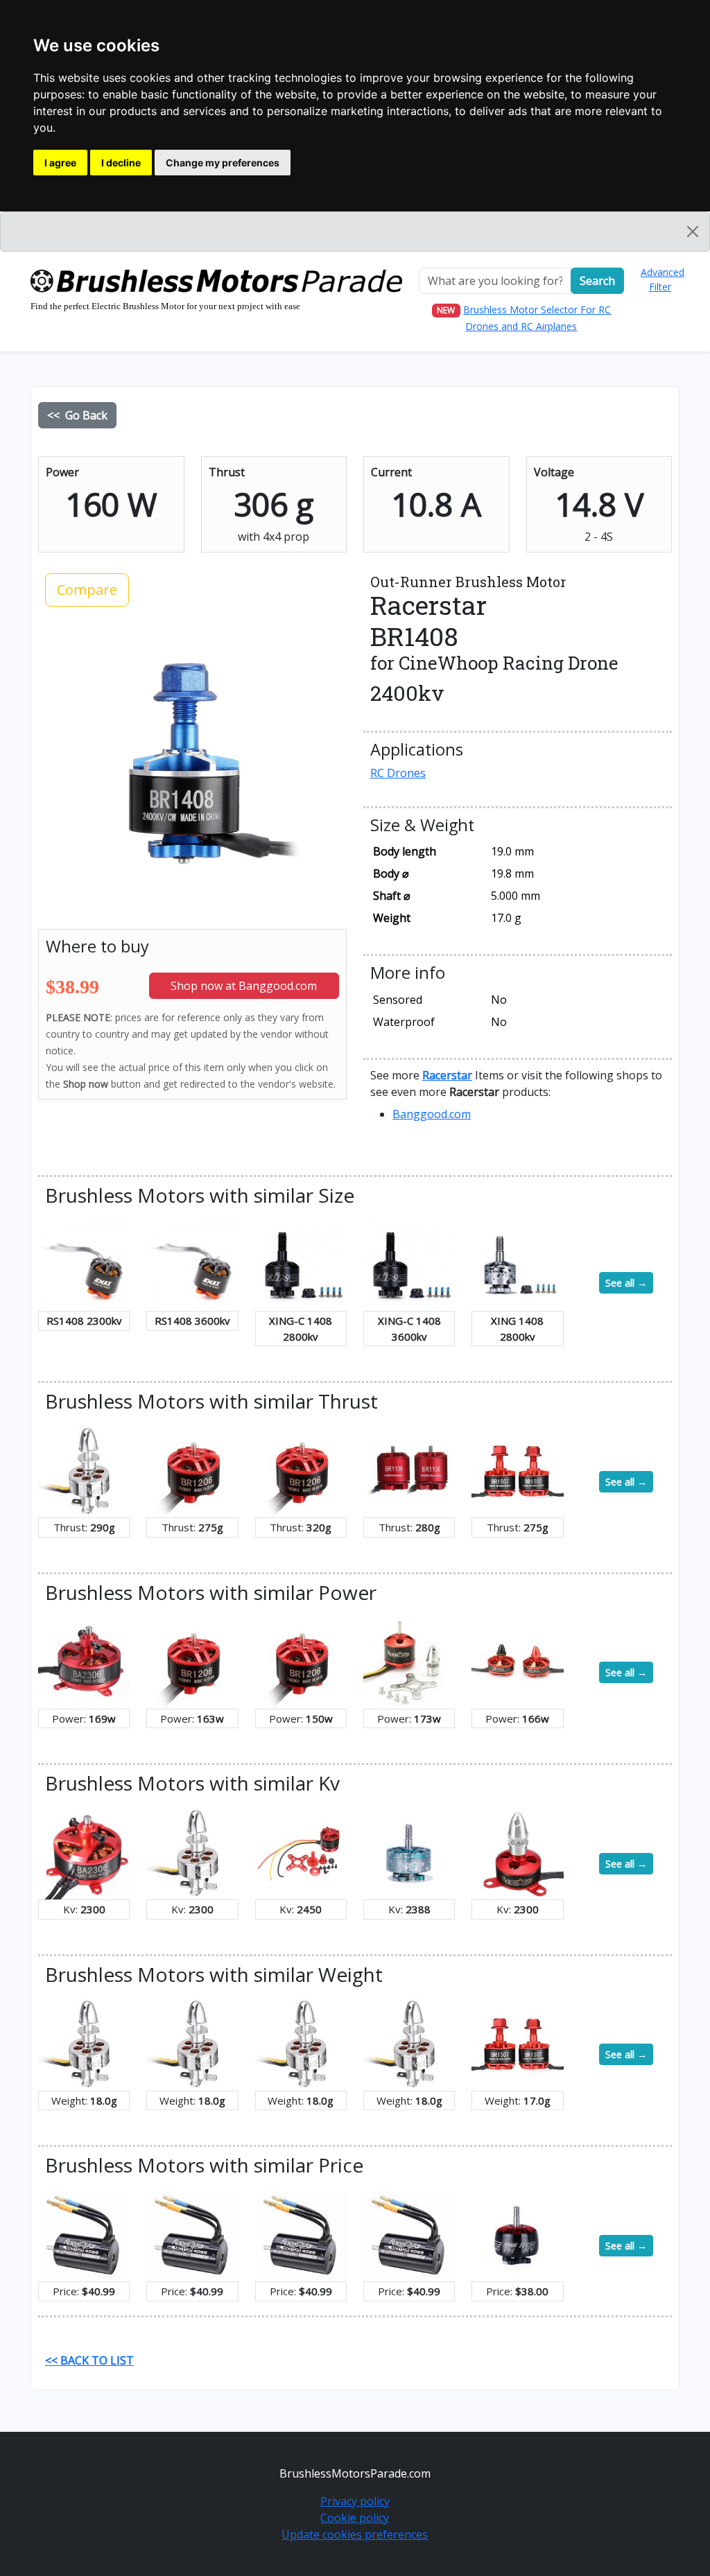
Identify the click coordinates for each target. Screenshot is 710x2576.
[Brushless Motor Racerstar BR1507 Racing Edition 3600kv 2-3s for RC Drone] (517, 1470)
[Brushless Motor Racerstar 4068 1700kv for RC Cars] (84, 2234)
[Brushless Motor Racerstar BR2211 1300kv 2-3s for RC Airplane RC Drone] (84, 2044)
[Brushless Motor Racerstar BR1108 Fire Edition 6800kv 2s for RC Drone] (409, 1470)
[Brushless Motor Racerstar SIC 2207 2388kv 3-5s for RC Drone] (409, 1852)
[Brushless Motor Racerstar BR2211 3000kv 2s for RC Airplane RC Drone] (84, 1470)
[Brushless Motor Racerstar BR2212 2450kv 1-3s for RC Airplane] (301, 1852)
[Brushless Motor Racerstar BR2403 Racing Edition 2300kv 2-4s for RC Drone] (517, 1662)
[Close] (693, 232)
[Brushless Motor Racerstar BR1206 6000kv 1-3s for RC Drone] (301, 1470)
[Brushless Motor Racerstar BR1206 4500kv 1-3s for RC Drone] (192, 1470)
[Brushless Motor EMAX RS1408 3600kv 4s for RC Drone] (192, 1264)
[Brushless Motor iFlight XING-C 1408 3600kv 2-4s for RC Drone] (409, 1264)
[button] (447, 1075)
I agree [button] (60, 163)
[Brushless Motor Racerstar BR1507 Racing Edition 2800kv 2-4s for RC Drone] (517, 2044)
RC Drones (398, 773)
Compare (87, 590)
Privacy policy (355, 2501)
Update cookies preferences (355, 2534)
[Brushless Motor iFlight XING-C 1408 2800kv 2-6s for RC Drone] (301, 1264)
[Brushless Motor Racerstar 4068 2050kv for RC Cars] (301, 2234)
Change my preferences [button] (223, 163)
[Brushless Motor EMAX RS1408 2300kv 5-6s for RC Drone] (84, 1264)
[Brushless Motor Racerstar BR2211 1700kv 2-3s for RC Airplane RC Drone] (192, 2044)
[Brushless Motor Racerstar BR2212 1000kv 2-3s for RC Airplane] (409, 1662)
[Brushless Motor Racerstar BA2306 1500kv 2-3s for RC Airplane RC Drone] (84, 1662)
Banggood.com (432, 1114)
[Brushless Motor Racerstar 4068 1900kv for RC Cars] (192, 2234)
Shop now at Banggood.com (244, 986)
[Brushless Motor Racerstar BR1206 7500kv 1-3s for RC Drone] (301, 1662)
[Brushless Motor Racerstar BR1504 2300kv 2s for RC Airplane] (517, 1852)
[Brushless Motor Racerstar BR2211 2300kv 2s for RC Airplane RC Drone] (192, 1852)
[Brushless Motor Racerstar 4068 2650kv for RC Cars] (409, 2234)
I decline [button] (121, 163)
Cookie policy (355, 2518)
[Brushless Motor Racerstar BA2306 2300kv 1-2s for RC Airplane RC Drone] (84, 1852)
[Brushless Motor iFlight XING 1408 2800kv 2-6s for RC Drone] (517, 1264)
